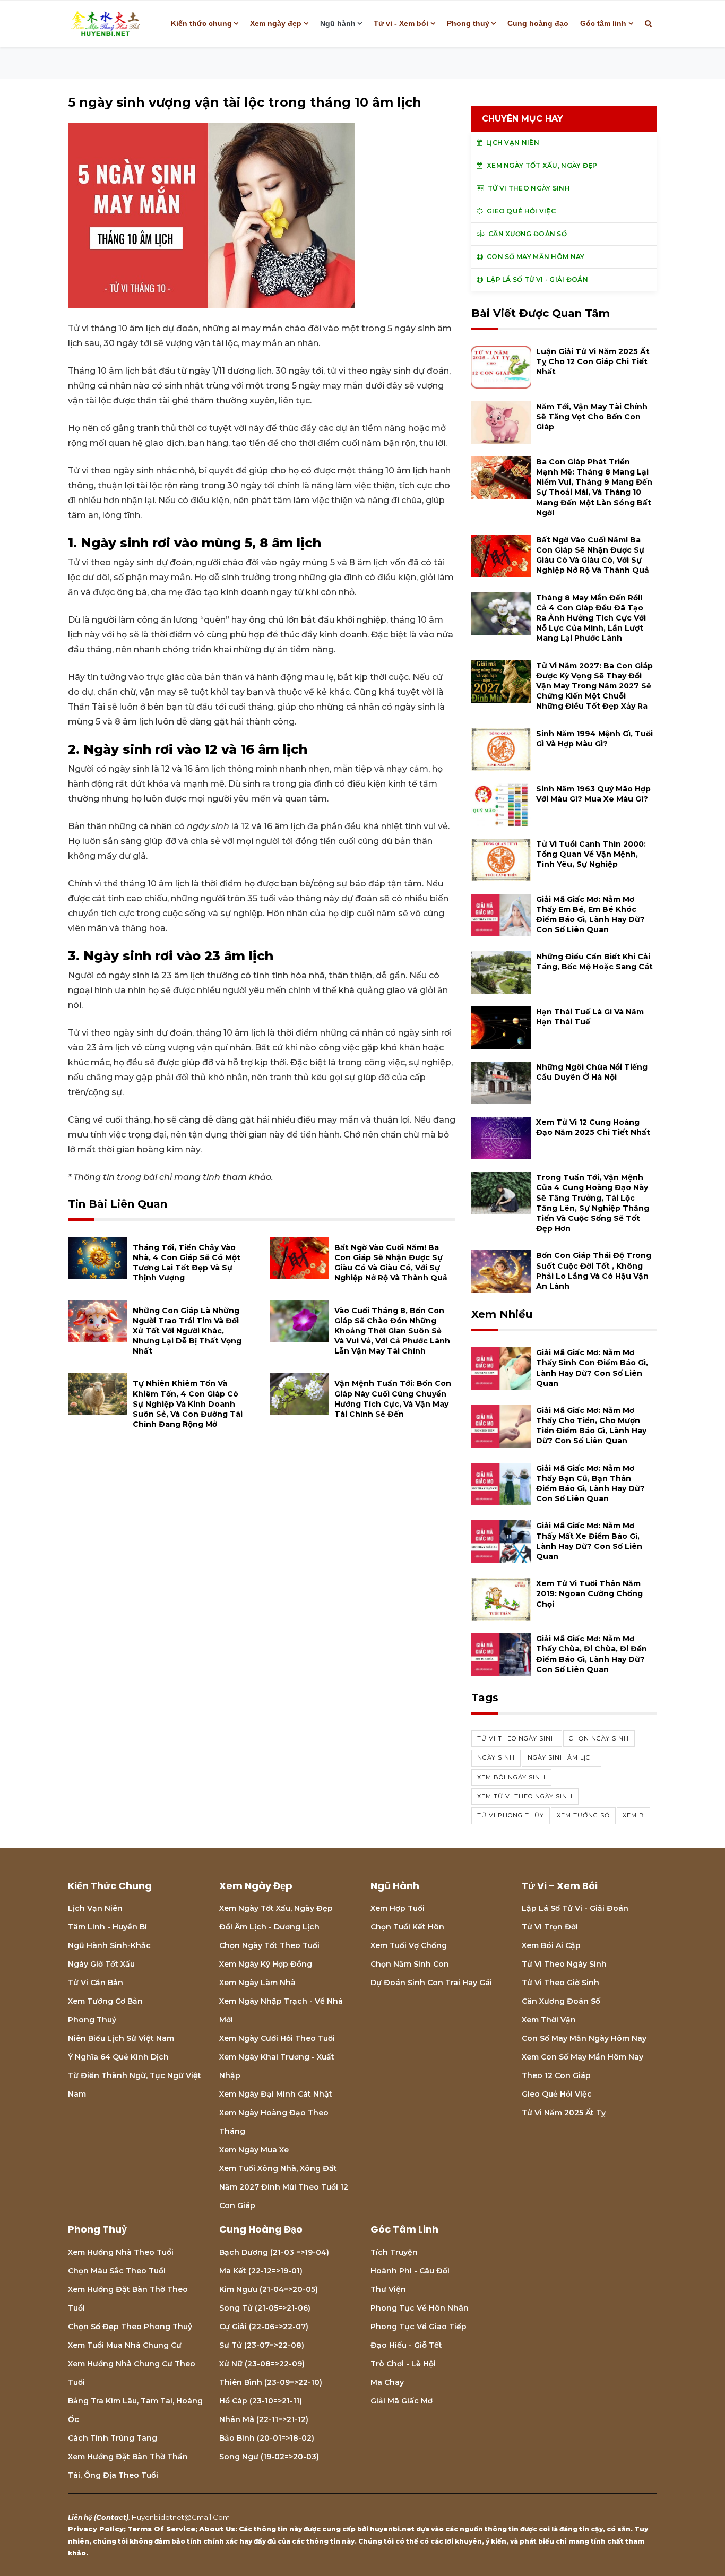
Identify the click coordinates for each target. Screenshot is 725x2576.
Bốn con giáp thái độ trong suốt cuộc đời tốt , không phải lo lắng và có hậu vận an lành (594, 1271)
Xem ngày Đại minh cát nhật (276, 2094)
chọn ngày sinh (599, 1738)
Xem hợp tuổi (398, 1908)
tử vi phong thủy (511, 1815)
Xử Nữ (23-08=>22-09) (262, 2364)
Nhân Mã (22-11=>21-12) (264, 2419)
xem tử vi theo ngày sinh (525, 1796)
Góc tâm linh (603, 23)
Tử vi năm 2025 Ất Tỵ (564, 2113)
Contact (111, 2517)
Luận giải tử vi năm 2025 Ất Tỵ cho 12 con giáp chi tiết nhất (593, 361)
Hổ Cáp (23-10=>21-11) (261, 2401)
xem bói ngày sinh (511, 1777)
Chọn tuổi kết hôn (407, 1927)
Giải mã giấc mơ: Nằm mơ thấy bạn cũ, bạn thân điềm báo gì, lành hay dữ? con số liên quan (590, 1484)
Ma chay (387, 2382)
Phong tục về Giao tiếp (418, 2327)
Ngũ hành (338, 23)
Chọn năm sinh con (410, 1964)
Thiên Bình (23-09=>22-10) (271, 2382)
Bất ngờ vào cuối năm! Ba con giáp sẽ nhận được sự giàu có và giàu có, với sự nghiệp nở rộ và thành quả (391, 1263)
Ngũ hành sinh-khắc (109, 1945)
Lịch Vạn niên (95, 1908)
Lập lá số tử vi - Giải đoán (575, 1908)
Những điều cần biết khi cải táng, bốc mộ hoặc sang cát (594, 962)
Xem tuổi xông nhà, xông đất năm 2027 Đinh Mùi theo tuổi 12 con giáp (284, 2187)
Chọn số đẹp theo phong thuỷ (130, 2327)
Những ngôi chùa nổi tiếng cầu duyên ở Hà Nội (592, 1072)
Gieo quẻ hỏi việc (557, 2094)
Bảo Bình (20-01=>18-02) (267, 2438)
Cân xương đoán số (561, 2001)
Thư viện (388, 2289)
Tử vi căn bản (96, 1983)
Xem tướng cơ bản (105, 2001)
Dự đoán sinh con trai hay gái (431, 1983)
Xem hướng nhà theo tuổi (121, 2252)
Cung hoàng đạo (538, 23)
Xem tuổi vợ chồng (409, 1945)
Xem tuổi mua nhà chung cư (125, 2345)
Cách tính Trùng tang (113, 2438)
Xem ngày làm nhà (257, 1983)
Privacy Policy (96, 2529)
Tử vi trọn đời (550, 1927)
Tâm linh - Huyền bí (107, 1927)
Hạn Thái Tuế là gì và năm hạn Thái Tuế (590, 1017)
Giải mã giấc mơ (402, 2401)
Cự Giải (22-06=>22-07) (264, 2327)
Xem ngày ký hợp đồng (266, 1964)
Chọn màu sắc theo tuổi (117, 2271)
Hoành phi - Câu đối (410, 2271)
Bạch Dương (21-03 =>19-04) (274, 2252)
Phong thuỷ (468, 23)
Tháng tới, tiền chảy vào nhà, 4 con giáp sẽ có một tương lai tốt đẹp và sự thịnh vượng (187, 1263)
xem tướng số (583, 1815)
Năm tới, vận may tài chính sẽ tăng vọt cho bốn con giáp (592, 417)
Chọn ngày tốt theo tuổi (269, 1945)
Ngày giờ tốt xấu (101, 1964)
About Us (217, 2529)
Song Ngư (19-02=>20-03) (269, 2457)
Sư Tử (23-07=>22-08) (262, 2345)
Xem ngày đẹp (276, 23)
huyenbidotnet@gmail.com (181, 2517)
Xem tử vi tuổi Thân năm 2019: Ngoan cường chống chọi (589, 1593)
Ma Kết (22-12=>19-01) (261, 2271)
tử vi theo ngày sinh (517, 1738)
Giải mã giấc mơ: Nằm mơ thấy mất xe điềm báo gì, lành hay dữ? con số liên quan (589, 1541)
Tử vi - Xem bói (401, 23)
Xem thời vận (549, 2020)
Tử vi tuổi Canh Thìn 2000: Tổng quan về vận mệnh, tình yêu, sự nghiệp (591, 854)
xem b (633, 1815)
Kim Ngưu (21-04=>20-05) (269, 2289)
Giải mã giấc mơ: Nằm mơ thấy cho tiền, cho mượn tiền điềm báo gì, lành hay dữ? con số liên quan (591, 1426)
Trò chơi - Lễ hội (403, 2364)
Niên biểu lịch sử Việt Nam (121, 2038)
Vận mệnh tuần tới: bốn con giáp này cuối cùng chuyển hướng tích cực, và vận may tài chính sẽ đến (393, 1399)
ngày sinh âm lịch (562, 1757)
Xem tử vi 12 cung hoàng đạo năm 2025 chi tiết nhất (593, 1127)
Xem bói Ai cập (551, 1945)
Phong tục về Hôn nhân (420, 2308)
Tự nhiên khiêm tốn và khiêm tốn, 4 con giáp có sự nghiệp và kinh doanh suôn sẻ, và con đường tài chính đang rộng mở (188, 1404)
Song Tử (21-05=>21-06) (265, 2308)
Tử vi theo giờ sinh (560, 1983)
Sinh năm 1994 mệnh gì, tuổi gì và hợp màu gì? (594, 739)
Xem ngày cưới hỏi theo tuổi (277, 2038)
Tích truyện (394, 2252)
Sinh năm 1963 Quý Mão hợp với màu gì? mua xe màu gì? (593, 794)
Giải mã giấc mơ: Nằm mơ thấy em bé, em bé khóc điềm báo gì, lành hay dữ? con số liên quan (590, 915)
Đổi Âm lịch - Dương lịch (269, 1927)
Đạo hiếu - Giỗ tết (406, 2345)
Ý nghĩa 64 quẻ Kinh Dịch (118, 2057)
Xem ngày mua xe (254, 2150)
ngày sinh (496, 1757)
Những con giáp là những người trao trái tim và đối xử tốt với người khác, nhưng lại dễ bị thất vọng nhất (187, 1331)
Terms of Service (161, 2529)
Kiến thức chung (201, 23)
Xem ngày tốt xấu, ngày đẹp (276, 1908)
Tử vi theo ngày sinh (564, 1964)
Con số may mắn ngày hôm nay (584, 2038)
